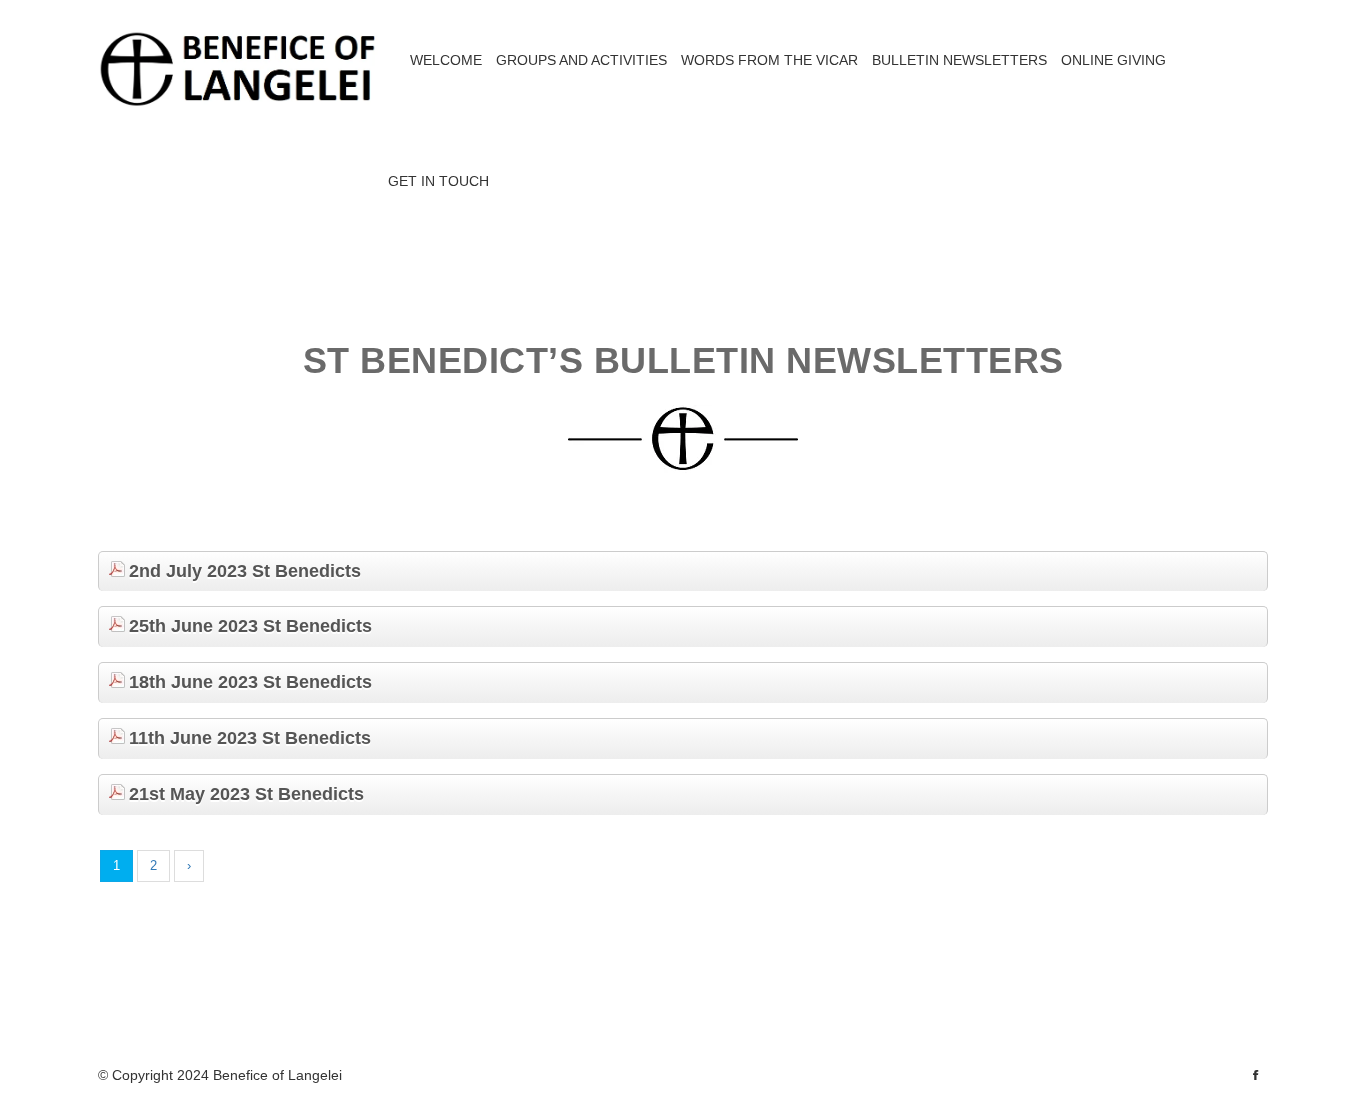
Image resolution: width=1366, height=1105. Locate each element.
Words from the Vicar (769, 60)
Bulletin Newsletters (959, 60)
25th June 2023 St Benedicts (250, 626)
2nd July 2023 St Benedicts (245, 571)
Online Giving (1113, 60)
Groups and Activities (581, 60)
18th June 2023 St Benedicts (250, 682)
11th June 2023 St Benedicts (250, 738)
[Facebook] (1255, 1075)
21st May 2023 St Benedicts (246, 794)
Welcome (446, 60)
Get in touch (438, 181)
